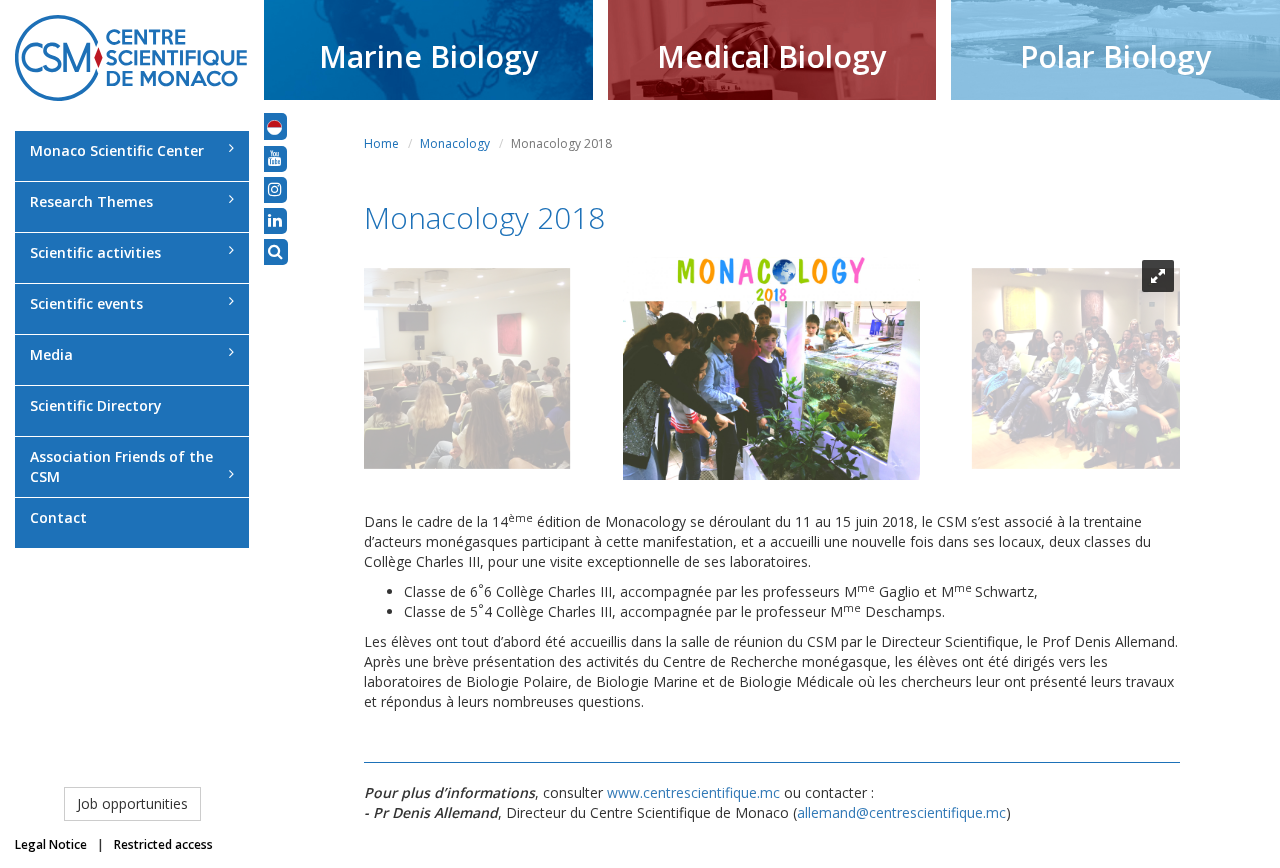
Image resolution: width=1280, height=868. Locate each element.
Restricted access (163, 844)
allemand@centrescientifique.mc (901, 812)
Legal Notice (51, 844)
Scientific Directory (96, 405)
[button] (274, 126)
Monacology (455, 143)
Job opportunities (132, 803)
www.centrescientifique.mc (693, 792)
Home (381, 143)
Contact (58, 517)
